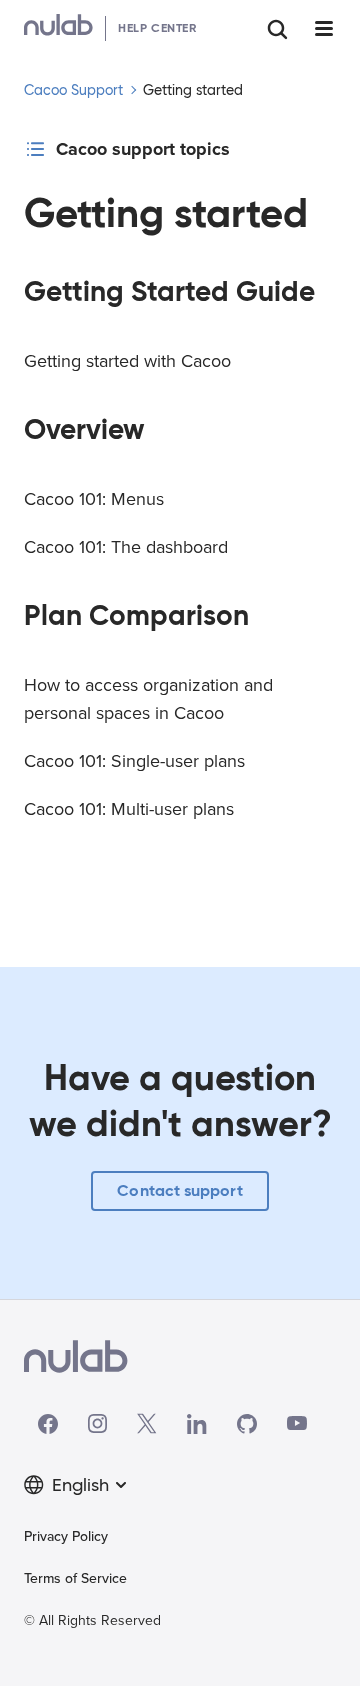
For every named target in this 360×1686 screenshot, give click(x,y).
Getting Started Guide (169, 291)
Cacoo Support (73, 90)
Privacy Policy (66, 1536)
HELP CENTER (157, 27)
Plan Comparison (136, 615)
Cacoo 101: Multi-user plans (129, 809)
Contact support (179, 1190)
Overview (84, 429)
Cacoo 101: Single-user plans (134, 761)
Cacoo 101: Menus (94, 499)
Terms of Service (75, 1578)
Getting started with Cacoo (127, 361)
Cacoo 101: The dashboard (126, 547)
